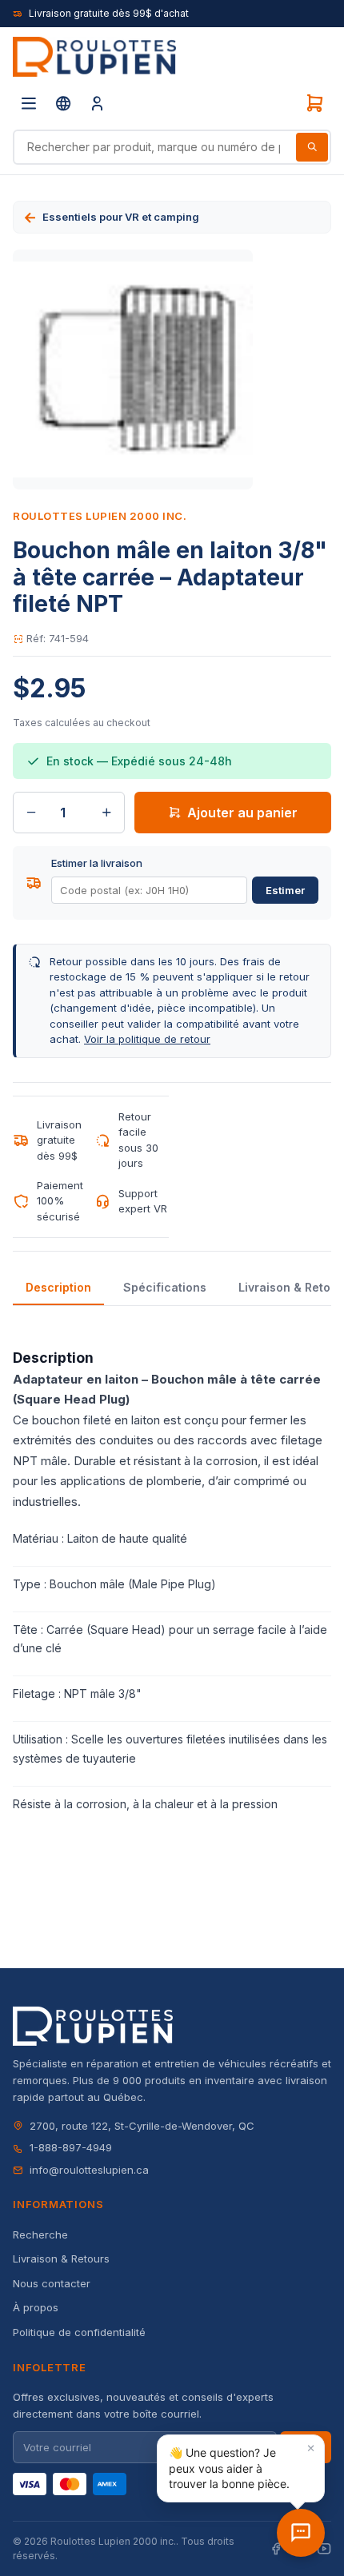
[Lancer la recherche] (312, 147)
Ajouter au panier (242, 813)
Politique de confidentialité (79, 2332)
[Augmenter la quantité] (106, 813)
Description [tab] (58, 1287)
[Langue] (63, 103)
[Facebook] (276, 2549)
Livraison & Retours (61, 2258)
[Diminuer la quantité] (31, 813)
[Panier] (314, 103)
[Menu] (29, 103)
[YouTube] (324, 2549)
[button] (241, 2468)
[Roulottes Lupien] (301, 2533)
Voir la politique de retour (147, 1039)
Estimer (285, 890)
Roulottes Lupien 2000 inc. (100, 516)
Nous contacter (52, 2283)
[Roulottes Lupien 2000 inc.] (94, 57)
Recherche (40, 2235)
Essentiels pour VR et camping (121, 217)
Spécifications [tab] (165, 1287)
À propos (36, 2307)
